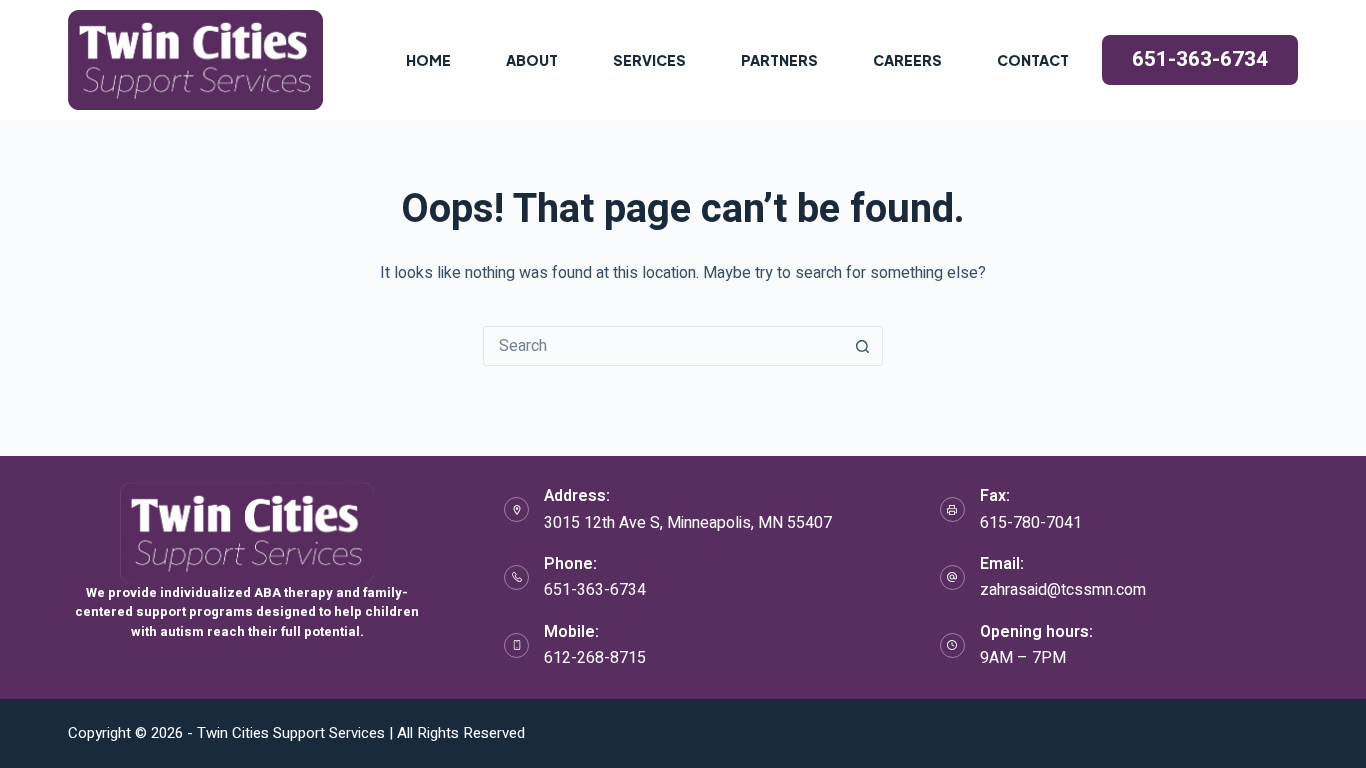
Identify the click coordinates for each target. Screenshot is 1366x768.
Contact (1033, 60)
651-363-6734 (1200, 59)
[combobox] (664, 346)
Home (428, 60)
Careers (907, 60)
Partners (779, 60)
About (532, 60)
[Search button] (863, 346)
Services (649, 60)
